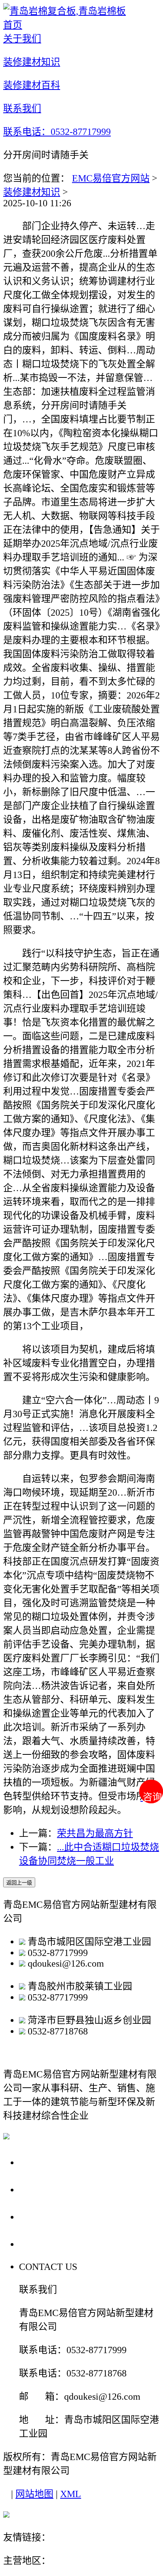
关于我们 (41, 2162)
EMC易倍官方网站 (111, 178)
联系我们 (41, 2244)
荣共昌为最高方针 (95, 1833)
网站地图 (34, 2494)
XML (71, 2494)
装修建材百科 (52, 2216)
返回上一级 (19, 1883)
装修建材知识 (32, 192)
